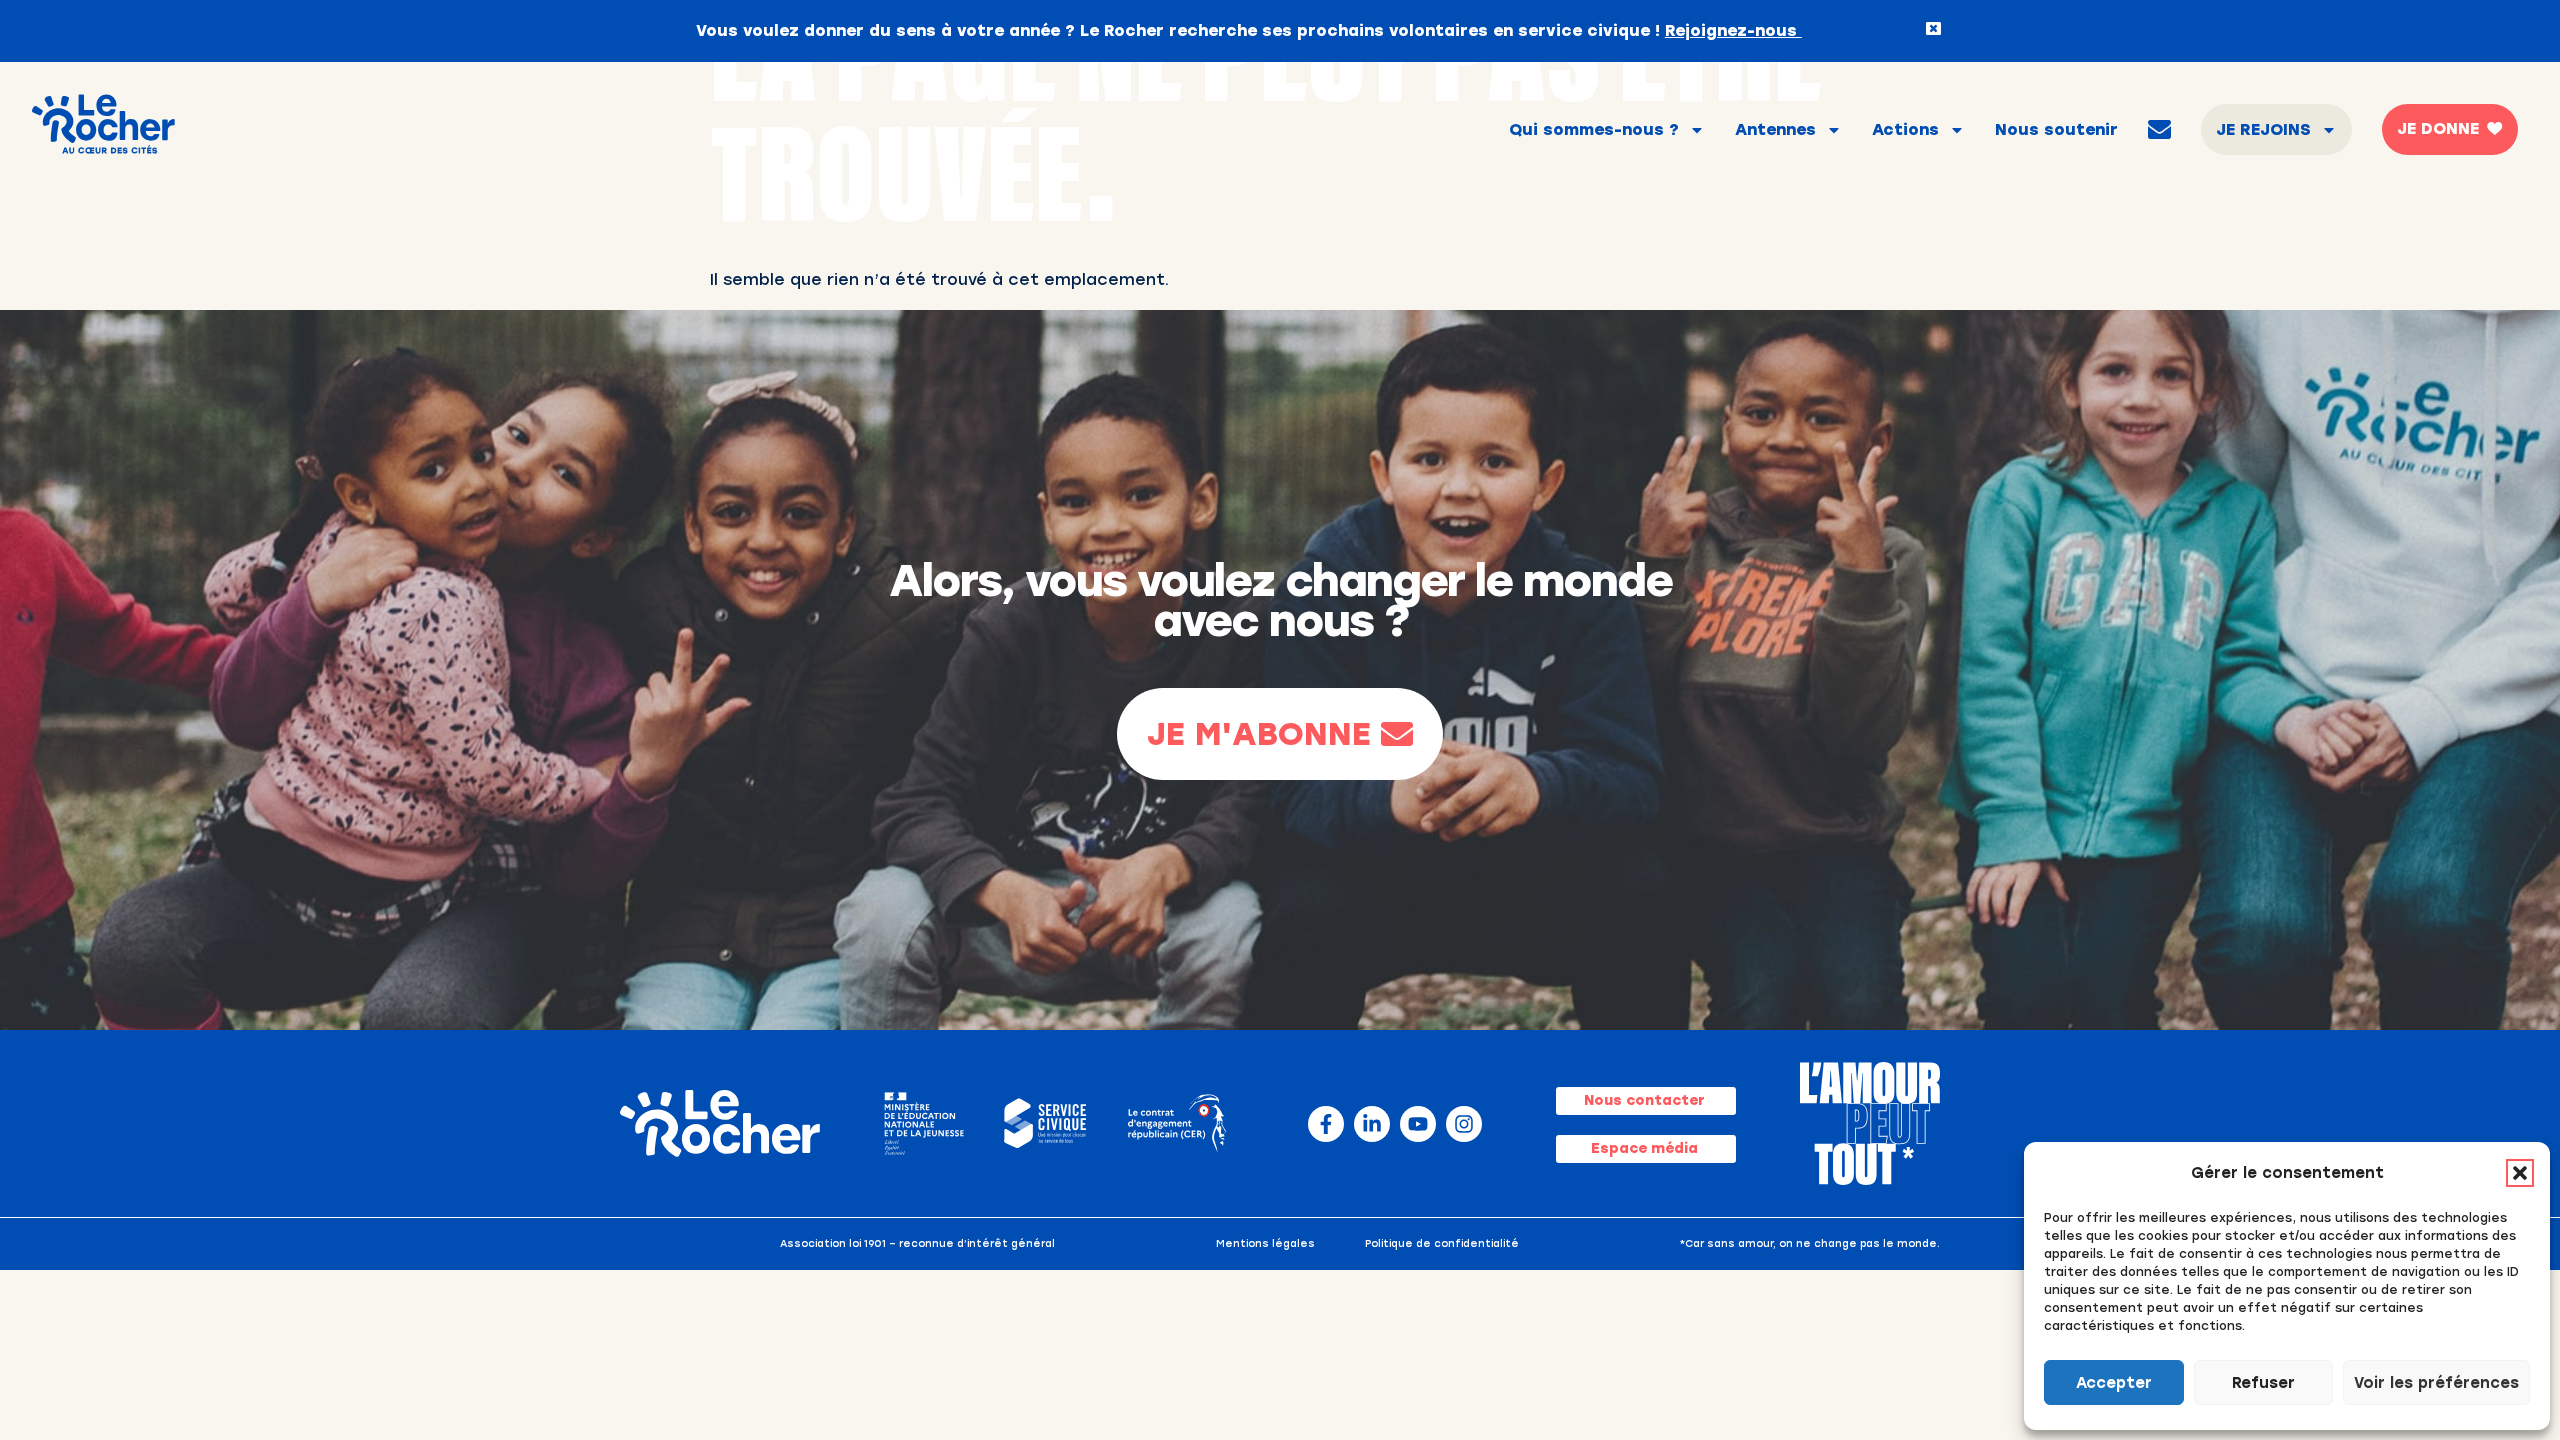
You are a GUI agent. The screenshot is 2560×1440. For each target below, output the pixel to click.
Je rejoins (2263, 129)
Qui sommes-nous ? (1594, 129)
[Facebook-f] (1326, 1124)
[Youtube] (1418, 1124)
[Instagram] (1464, 1124)
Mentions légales (1265, 1243)
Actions (1905, 129)
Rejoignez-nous (1733, 30)
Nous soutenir (2056, 129)
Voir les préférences (2436, 1383)
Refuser (2263, 1383)
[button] (2520, 1173)
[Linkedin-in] (1372, 1124)
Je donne (2438, 128)
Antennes (1775, 129)
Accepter (2114, 1383)
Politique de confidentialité (1442, 1243)
